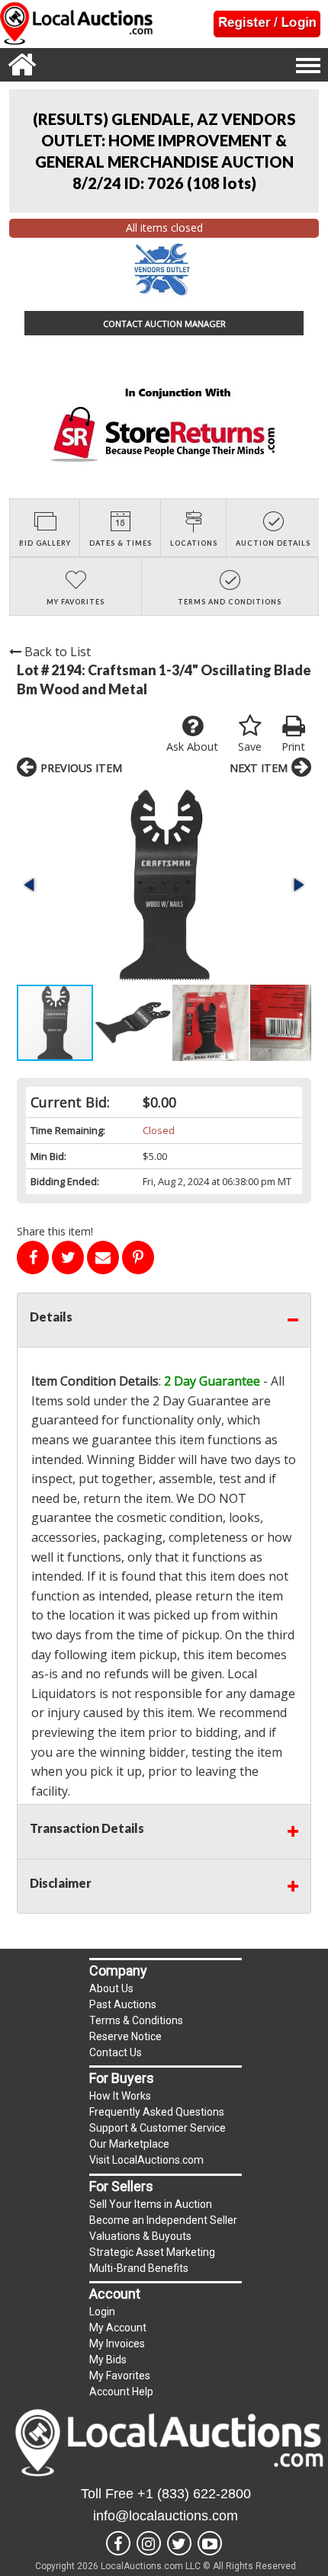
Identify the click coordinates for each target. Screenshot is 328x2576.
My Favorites (120, 2376)
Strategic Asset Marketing (152, 2252)
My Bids (108, 2360)
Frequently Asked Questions (157, 2112)
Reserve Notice (125, 2036)
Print (293, 747)
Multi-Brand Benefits (139, 2268)
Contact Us (116, 2052)
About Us (111, 1988)
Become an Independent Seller (163, 2220)
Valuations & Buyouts (140, 2236)
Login (102, 2312)
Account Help (121, 2392)
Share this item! (55, 1231)
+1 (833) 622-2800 (194, 2494)
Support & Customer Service (158, 2128)
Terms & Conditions (136, 2020)
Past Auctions (123, 2004)
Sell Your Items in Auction (151, 2204)
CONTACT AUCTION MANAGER (164, 324)
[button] (164, 885)
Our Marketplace (129, 2144)
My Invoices (117, 2344)
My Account (118, 2328)
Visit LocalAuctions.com (146, 2160)
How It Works (120, 2096)
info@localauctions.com (166, 2516)
